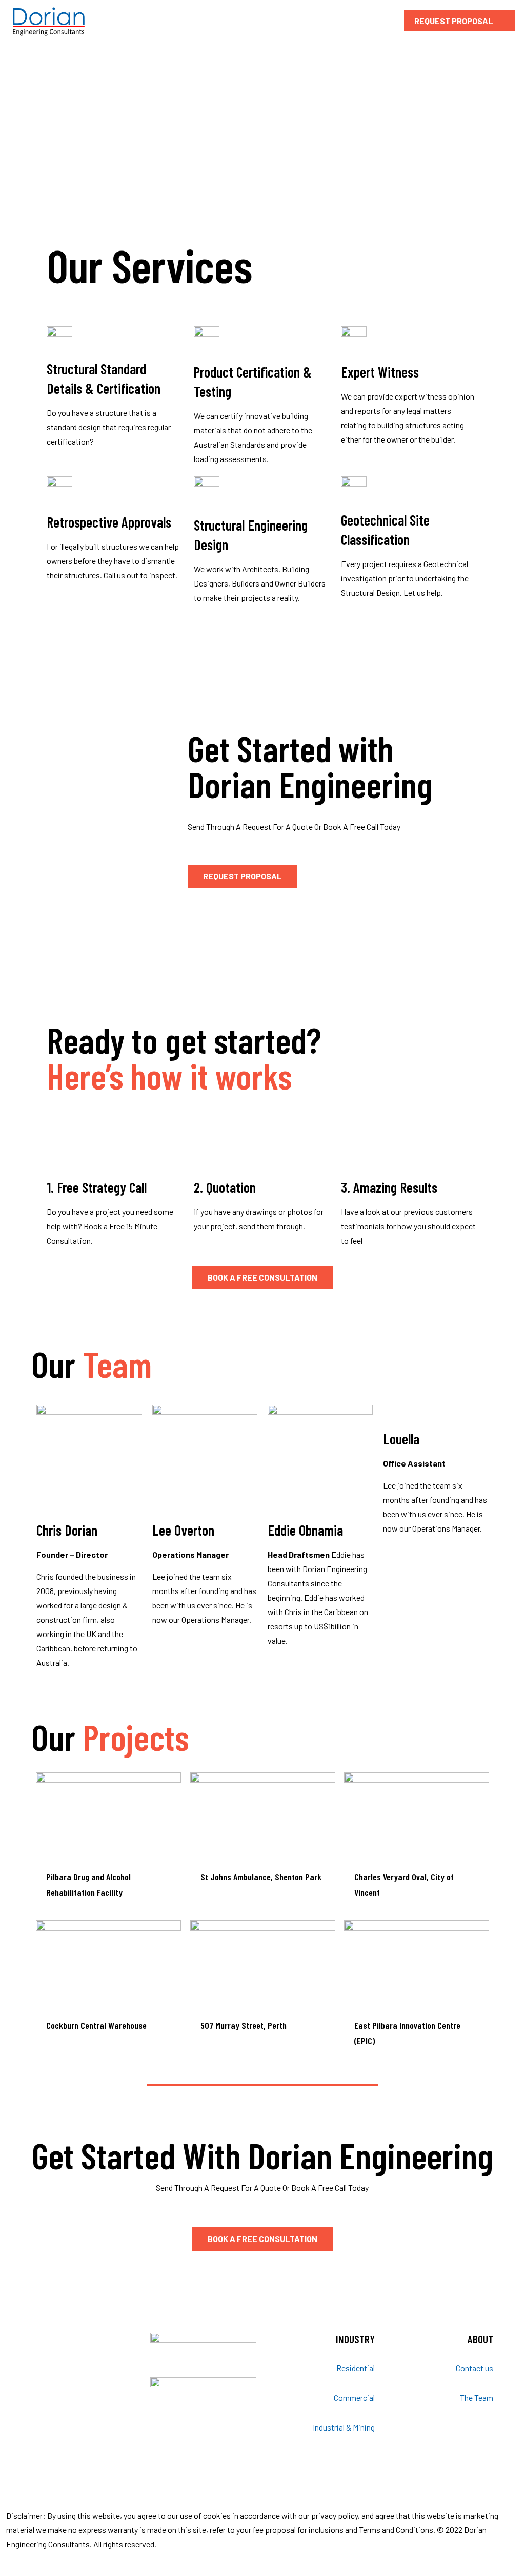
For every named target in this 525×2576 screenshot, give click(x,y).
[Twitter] (503, 2559)
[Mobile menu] (375, 20)
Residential (356, 2368)
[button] (243, 876)
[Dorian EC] (49, 20)
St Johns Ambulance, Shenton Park (261, 1877)
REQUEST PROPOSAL (454, 21)
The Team (477, 2397)
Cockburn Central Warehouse (96, 2025)
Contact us (474, 2368)
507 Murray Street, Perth (244, 2025)
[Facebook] (489, 2559)
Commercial (354, 2397)
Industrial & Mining (344, 2427)
